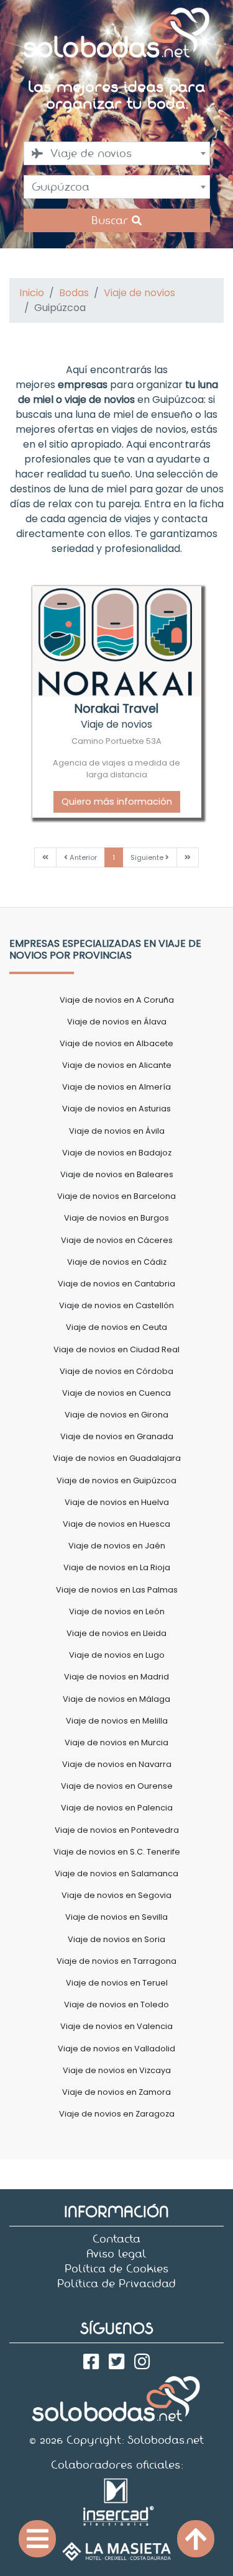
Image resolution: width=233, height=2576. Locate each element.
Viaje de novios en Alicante (117, 1065)
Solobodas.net (166, 2440)
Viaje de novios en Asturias (116, 1109)
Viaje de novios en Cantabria (116, 1284)
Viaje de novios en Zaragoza (117, 2114)
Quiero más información (117, 802)
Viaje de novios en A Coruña (117, 1000)
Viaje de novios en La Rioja (117, 1567)
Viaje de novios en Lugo (117, 1655)
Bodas (74, 293)
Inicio (32, 293)
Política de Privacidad (116, 2284)
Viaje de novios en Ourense (117, 1786)
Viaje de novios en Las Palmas (117, 1590)
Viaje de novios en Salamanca (116, 1873)
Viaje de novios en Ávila (117, 1131)
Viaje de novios (139, 293)
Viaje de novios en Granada (117, 1436)
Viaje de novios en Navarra (117, 1764)
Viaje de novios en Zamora (116, 2092)
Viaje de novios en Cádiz (117, 1262)
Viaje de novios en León (117, 1611)
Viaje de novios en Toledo (116, 2004)
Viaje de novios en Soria (116, 1939)
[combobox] (117, 153)
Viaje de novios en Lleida (116, 1633)
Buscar (112, 220)
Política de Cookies (116, 2269)
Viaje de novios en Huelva (117, 1502)
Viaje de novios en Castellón (116, 1305)
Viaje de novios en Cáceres (117, 1240)
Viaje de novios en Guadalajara (117, 1458)
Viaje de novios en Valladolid (116, 2049)
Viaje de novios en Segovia (116, 1895)
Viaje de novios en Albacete (116, 1043)
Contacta (116, 2239)
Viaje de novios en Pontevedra (117, 1830)
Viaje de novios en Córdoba (116, 1371)
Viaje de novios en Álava (117, 1022)
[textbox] (117, 153)
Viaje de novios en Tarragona (116, 1961)
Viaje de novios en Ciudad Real (116, 1349)
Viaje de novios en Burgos (116, 1218)
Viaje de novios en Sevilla (116, 1917)
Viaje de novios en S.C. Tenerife (117, 1852)
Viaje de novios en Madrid (116, 1677)
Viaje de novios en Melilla (117, 1721)
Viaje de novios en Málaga (116, 1699)
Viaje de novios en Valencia (116, 2026)
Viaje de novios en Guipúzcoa (116, 1480)
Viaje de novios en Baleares (117, 1174)
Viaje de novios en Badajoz (117, 1153)
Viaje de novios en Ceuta (116, 1327)
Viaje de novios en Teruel (117, 1983)
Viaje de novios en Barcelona (116, 1196)
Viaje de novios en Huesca (116, 1524)
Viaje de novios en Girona (116, 1415)
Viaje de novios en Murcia (116, 1742)
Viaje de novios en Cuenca (116, 1393)
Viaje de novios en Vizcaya (117, 2070)
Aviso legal (116, 2254)
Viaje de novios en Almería (116, 1087)
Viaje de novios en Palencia (117, 1808)
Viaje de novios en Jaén (117, 1546)
